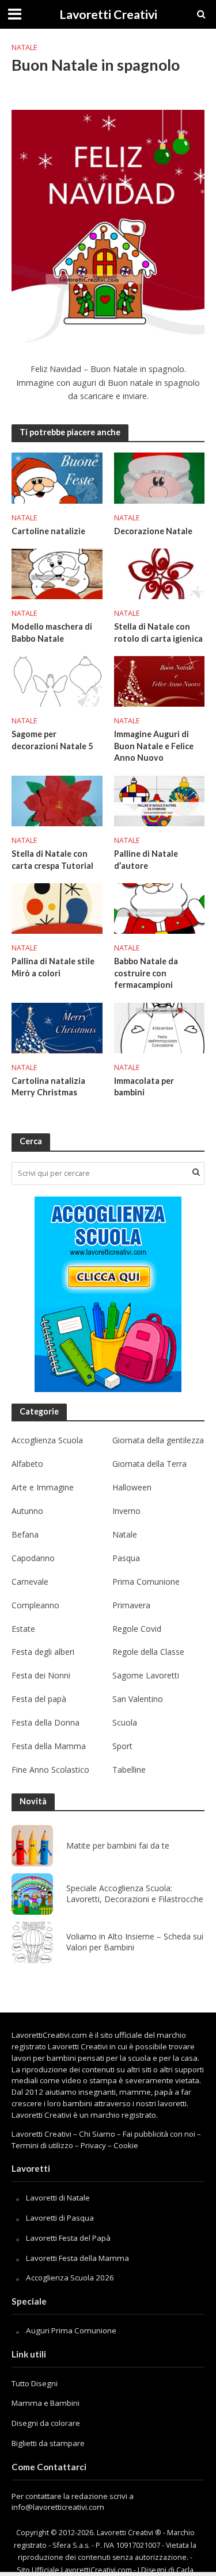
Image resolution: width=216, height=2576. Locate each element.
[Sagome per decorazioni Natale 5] (57, 680)
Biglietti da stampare (48, 2443)
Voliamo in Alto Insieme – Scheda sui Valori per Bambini (135, 1942)
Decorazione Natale (153, 531)
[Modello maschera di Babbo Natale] (57, 573)
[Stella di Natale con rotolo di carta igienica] (160, 573)
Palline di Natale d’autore (146, 860)
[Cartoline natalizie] (57, 477)
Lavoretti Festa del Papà (68, 2238)
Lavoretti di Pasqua (60, 2218)
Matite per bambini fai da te (118, 1846)
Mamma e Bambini (46, 2403)
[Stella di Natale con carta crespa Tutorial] (57, 800)
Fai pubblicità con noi (159, 2134)
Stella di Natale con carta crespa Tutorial (52, 860)
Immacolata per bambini (144, 1087)
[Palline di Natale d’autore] (160, 800)
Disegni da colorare (46, 2423)
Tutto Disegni (35, 2383)
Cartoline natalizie (48, 531)
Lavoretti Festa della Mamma (77, 2258)
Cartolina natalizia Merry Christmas (48, 1087)
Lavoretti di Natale (58, 2198)
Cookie (126, 2145)
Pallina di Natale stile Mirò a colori (53, 967)
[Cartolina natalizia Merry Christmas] (57, 1027)
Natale (24, 47)
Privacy (93, 2145)
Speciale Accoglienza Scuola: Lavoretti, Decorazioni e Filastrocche (135, 1894)
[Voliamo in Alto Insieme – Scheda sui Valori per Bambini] (32, 1942)
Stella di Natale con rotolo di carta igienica (158, 632)
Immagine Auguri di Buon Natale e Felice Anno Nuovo (154, 746)
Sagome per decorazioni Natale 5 (52, 740)
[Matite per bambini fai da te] (32, 1846)
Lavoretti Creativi (108, 14)
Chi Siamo (97, 2134)
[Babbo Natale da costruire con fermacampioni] (160, 907)
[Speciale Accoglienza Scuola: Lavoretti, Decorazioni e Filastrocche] (32, 1894)
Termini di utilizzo (42, 2145)
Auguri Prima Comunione (71, 2330)
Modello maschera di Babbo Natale (52, 632)
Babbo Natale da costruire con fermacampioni (146, 973)
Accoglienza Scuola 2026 (70, 2278)
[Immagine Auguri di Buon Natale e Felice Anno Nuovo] (160, 680)
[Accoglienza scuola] (108, 1294)
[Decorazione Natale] (160, 477)
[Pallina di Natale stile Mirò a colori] (57, 907)
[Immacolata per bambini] (160, 1027)
